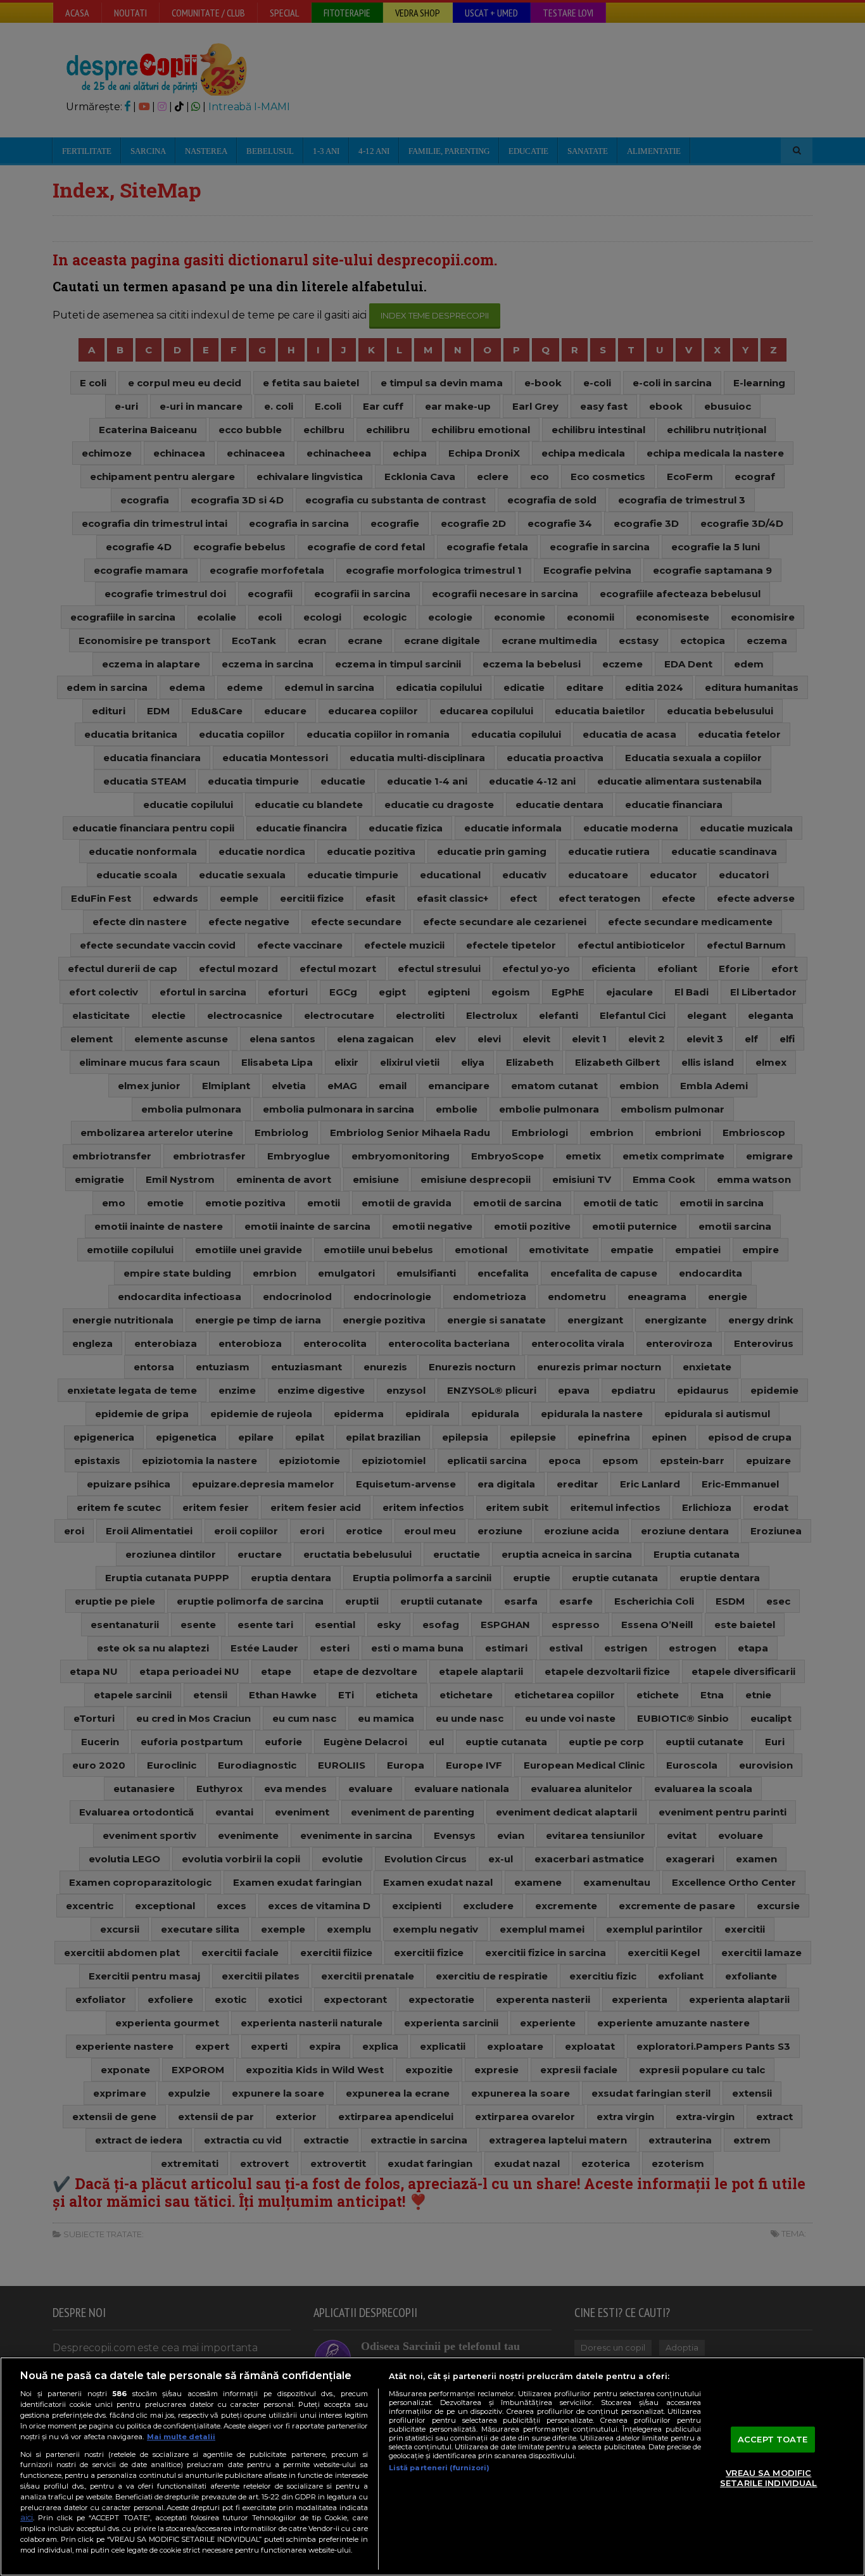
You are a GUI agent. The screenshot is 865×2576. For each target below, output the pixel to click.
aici (27, 2517)
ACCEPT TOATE (773, 2439)
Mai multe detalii (181, 2437)
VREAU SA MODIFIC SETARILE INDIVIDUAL (768, 2478)
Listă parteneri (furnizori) (439, 2468)
